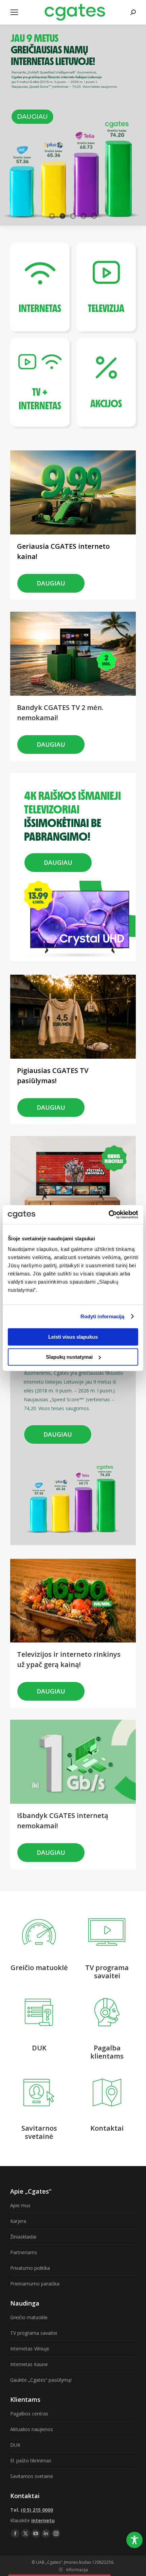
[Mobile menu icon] (14, 12)
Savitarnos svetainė (32, 2476)
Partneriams (24, 2252)
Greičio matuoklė (29, 2317)
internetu (43, 2520)
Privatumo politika (30, 2268)
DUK (15, 2445)
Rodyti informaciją (103, 1316)
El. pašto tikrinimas (31, 2461)
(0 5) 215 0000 (37, 2510)
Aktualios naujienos (32, 2429)
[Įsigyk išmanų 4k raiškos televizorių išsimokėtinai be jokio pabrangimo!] (75, 786)
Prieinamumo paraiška (35, 2284)
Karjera (18, 2221)
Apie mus (20, 2205)
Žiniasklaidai (23, 2237)
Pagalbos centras (29, 2414)
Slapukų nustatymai (69, 1357)
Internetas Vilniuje (30, 2349)
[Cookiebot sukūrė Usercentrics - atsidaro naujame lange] (108, 1215)
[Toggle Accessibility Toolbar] (134, 2540)
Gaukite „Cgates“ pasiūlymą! (41, 2380)
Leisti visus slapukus (73, 1337)
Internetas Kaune (29, 2364)
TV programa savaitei (34, 2333)
